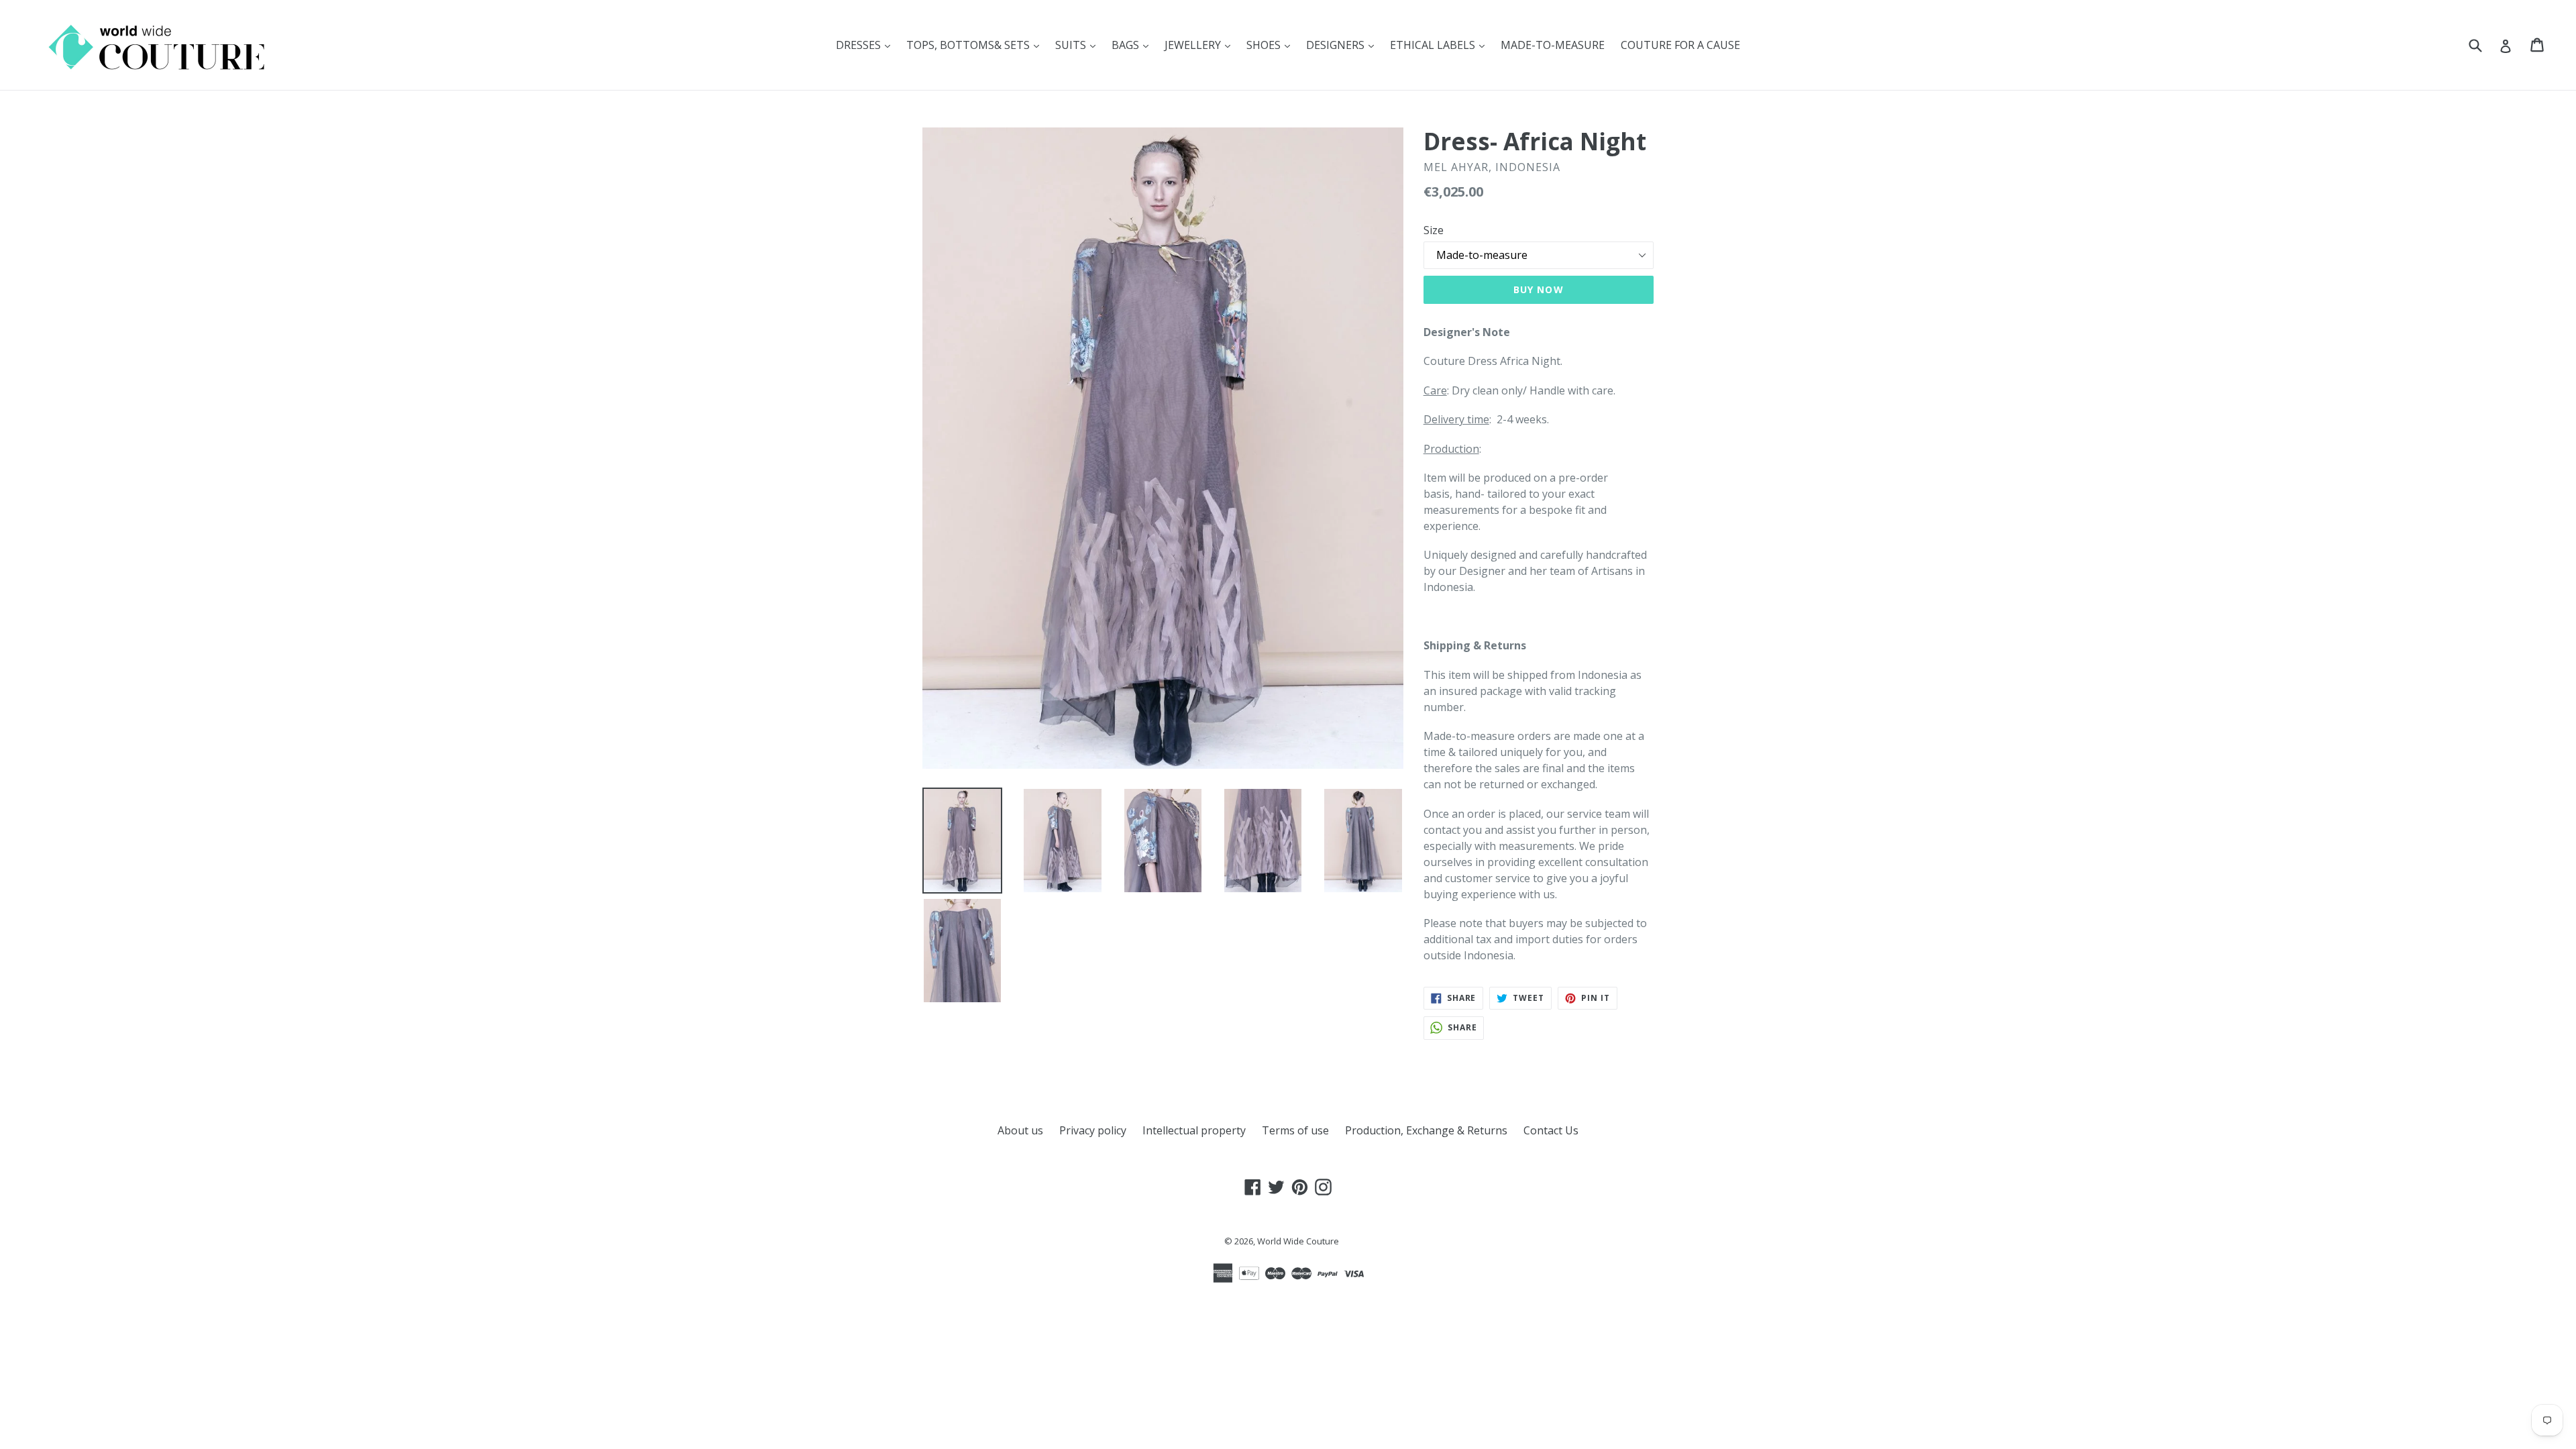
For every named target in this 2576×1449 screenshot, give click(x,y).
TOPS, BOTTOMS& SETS (976, 45)
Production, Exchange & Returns (1426, 1130)
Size (1434, 230)
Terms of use (1295, 1130)
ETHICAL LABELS (1441, 45)
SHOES (1272, 45)
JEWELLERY (1201, 45)
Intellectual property (1194, 1130)
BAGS (1133, 45)
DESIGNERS (1343, 45)
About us (1020, 1130)
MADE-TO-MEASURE (1553, 45)
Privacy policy (1093, 1130)
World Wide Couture (1298, 1241)
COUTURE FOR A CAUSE (1680, 45)
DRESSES (866, 45)
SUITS (1079, 45)
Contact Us (1551, 1130)
